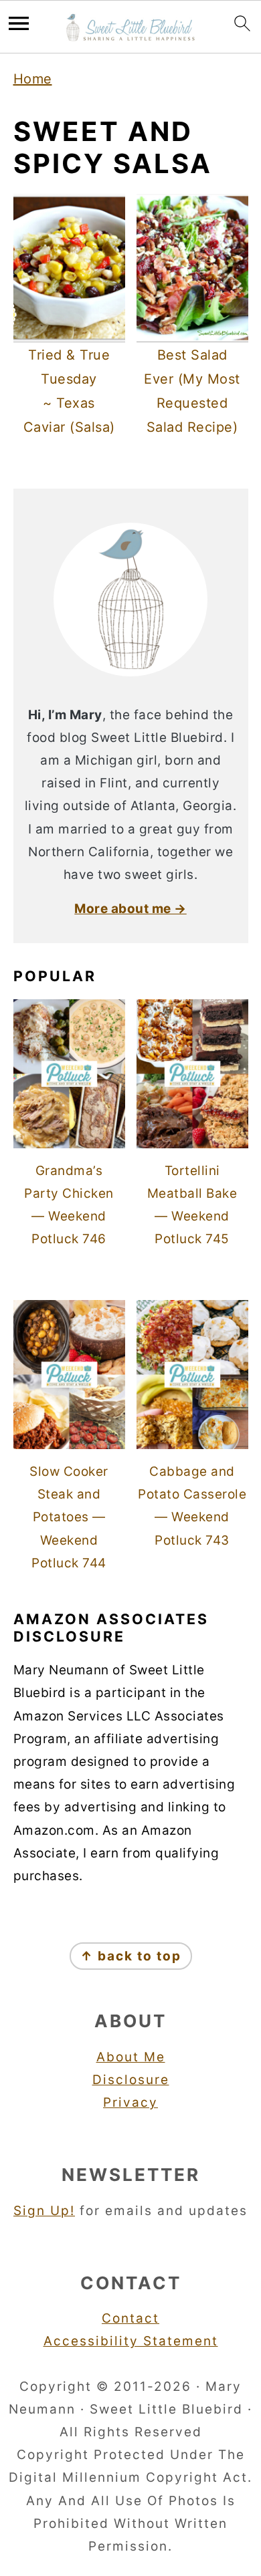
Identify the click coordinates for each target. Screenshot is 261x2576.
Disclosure (131, 2080)
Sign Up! (44, 2211)
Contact (130, 2318)
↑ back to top (131, 1956)
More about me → (130, 909)
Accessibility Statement (131, 2341)
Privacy (130, 2102)
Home (33, 79)
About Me (131, 2057)
